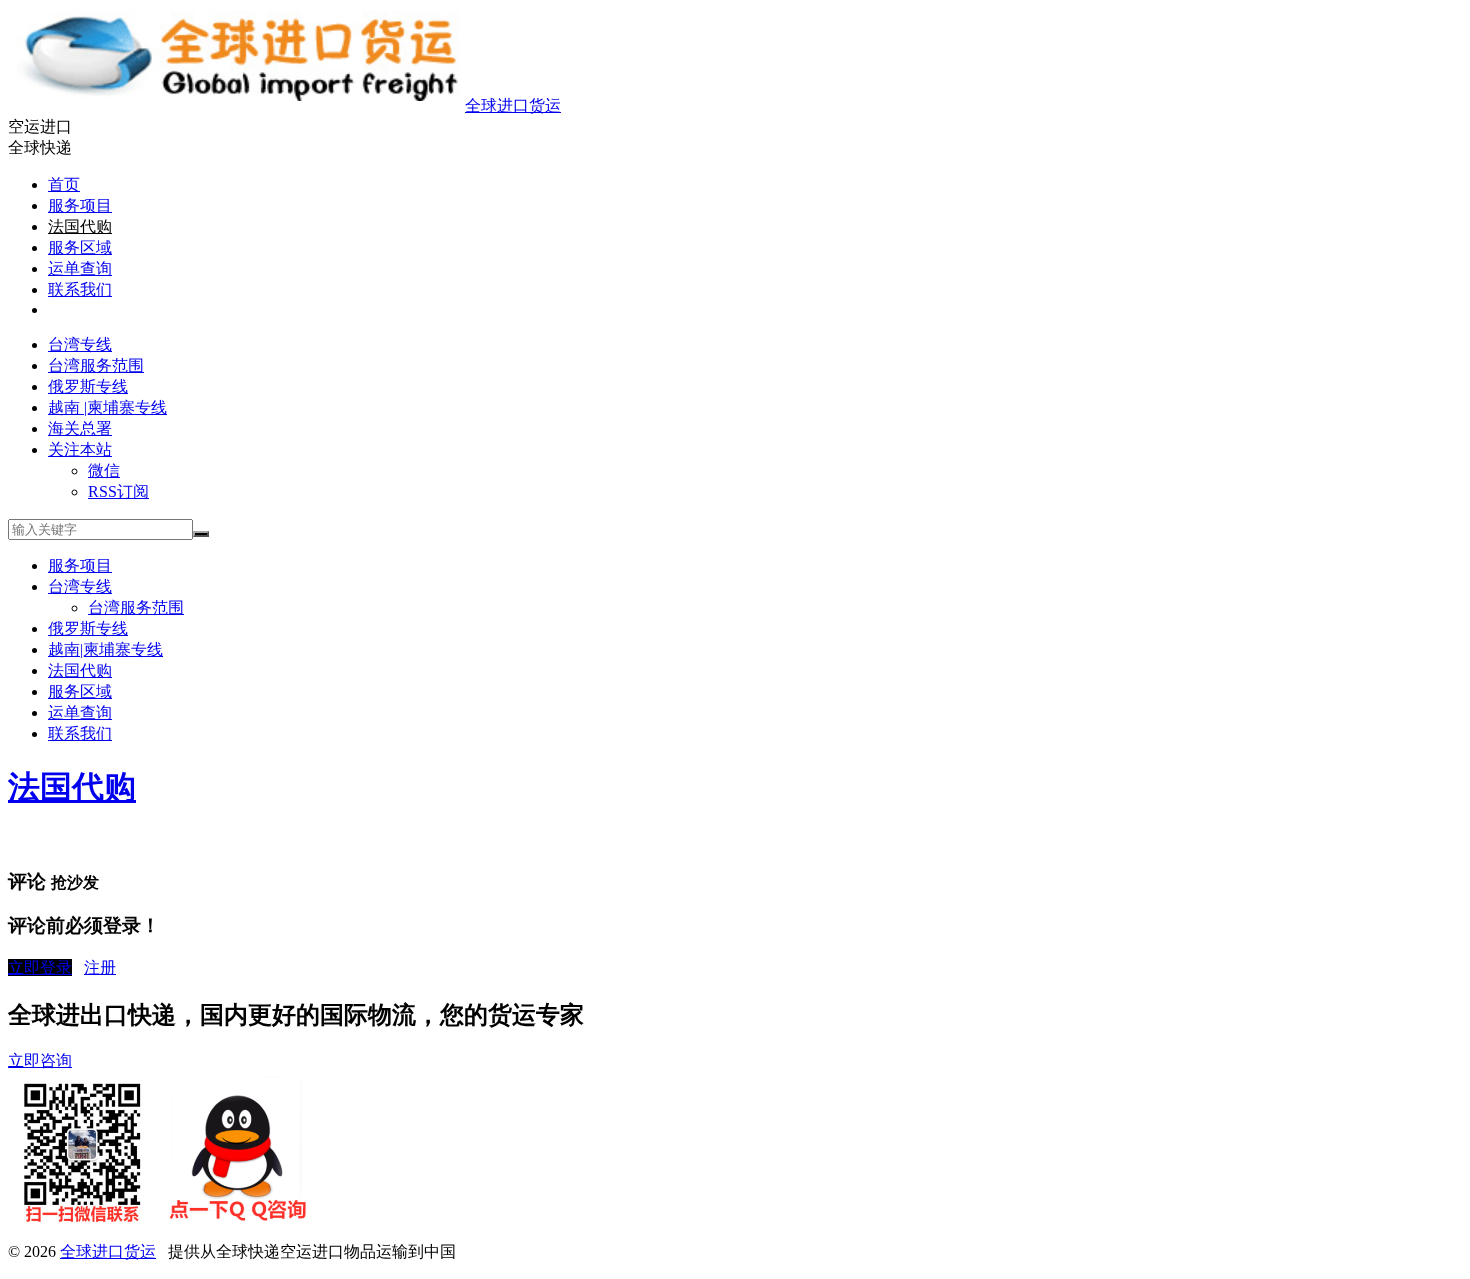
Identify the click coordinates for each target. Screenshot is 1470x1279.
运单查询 (80, 268)
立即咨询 (40, 1060)
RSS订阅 (118, 491)
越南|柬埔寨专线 (105, 649)
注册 (100, 967)
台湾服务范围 (96, 365)
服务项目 (80, 205)
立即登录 (40, 967)
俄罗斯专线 (88, 386)
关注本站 (80, 449)
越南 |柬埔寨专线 (107, 407)
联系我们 (80, 289)
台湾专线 (80, 344)
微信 (104, 470)
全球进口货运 (513, 105)
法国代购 (80, 226)
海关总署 (80, 428)
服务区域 (80, 247)
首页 (64, 184)
